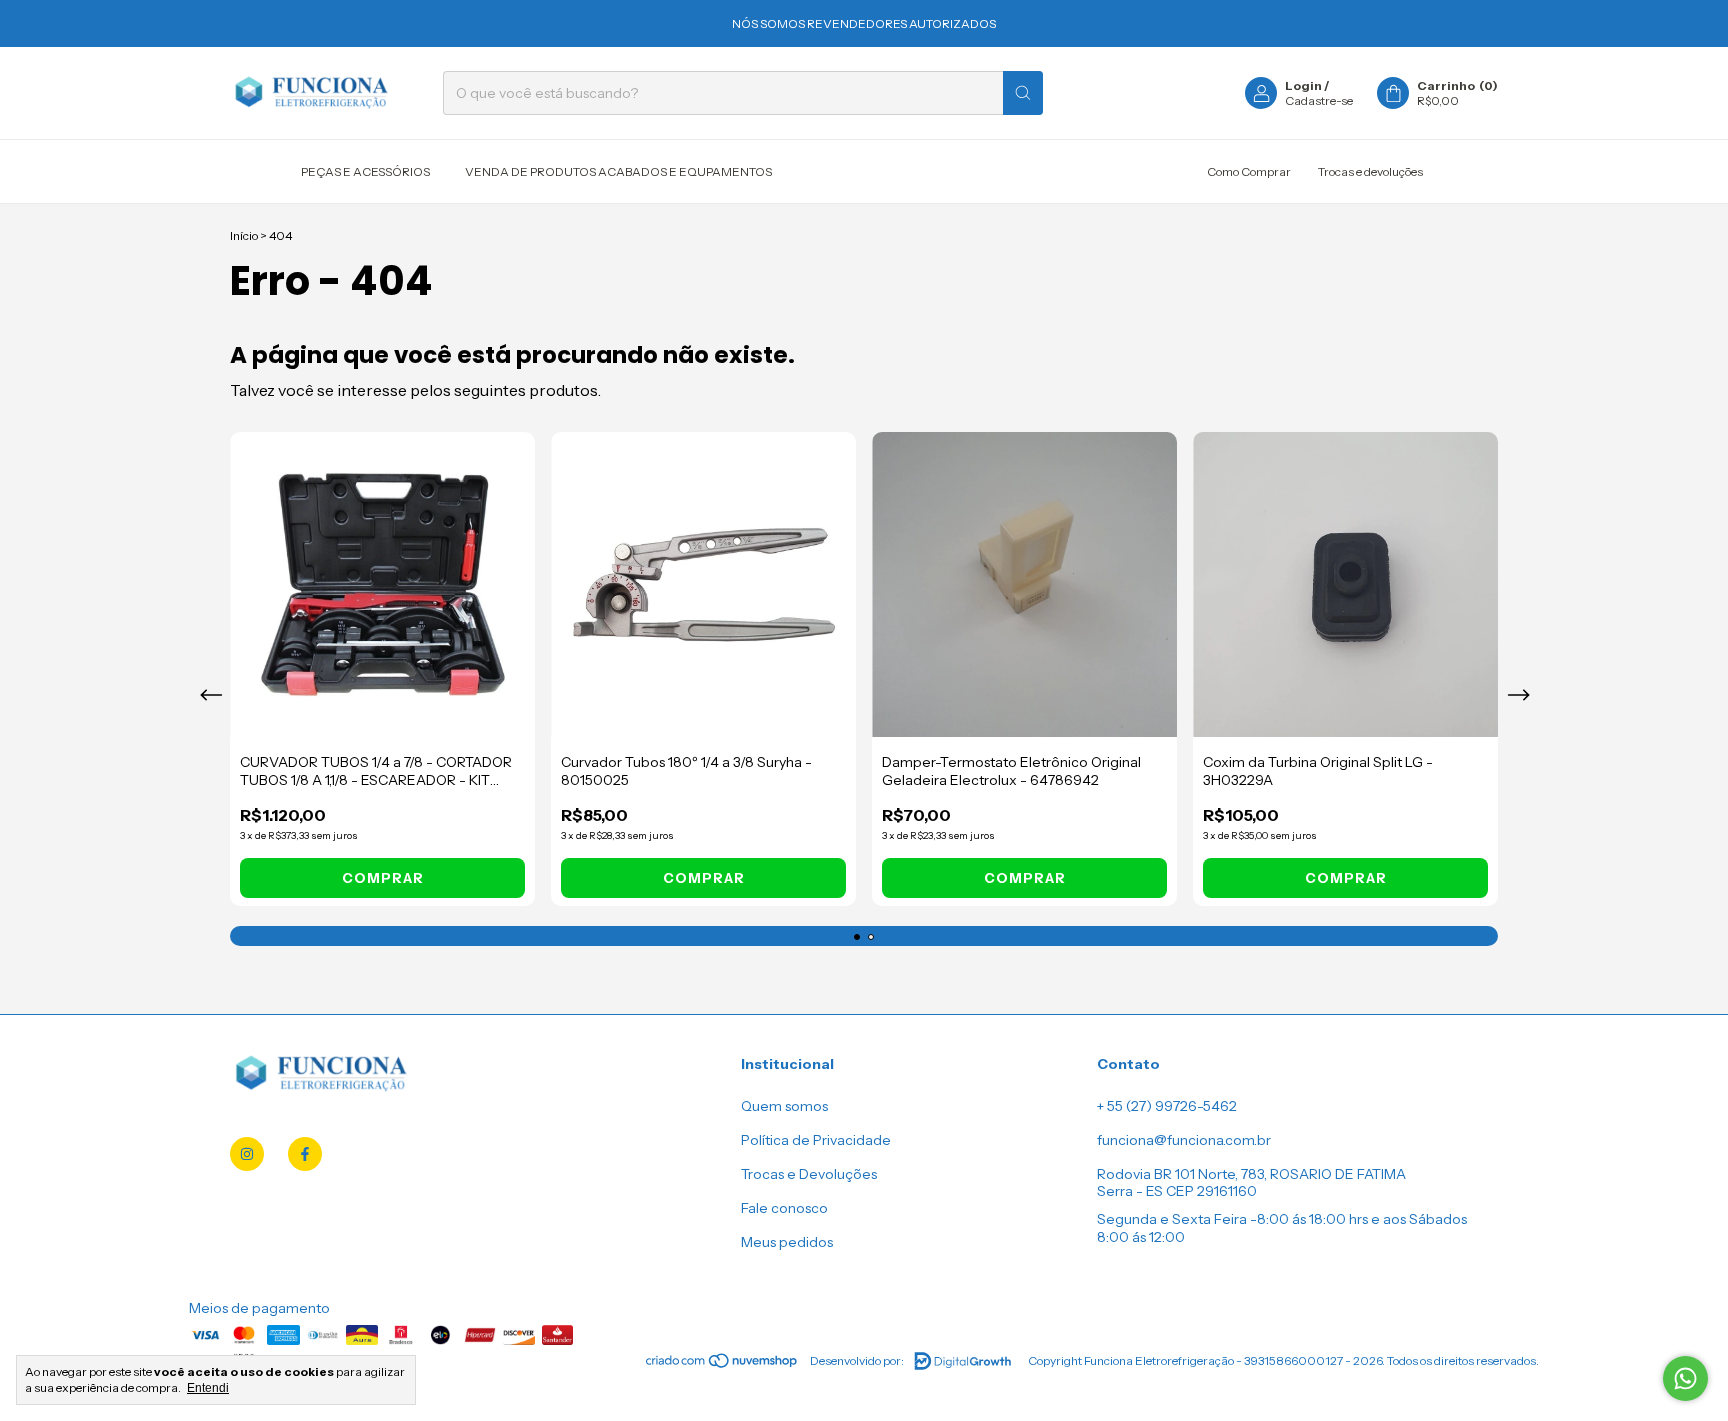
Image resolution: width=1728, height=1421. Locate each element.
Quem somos (784, 1106)
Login (1303, 85)
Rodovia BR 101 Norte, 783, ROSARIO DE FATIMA (1251, 1174)
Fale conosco (784, 1208)
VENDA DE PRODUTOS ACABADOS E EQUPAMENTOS (618, 171)
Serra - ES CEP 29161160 (1177, 1191)
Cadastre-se (1319, 100)
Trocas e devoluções (1370, 171)
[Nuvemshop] (722, 1365)
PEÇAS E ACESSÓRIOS (365, 171)
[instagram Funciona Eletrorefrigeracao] (247, 1154)
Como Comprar (1249, 171)
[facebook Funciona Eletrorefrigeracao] (305, 1154)
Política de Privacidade (816, 1140)
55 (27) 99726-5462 (1172, 1106)
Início (244, 235)
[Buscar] (1023, 93)
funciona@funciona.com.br (1184, 1140)
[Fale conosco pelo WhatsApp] (1685, 1378)
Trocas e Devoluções (809, 1174)
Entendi (208, 1388)
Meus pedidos (787, 1242)
